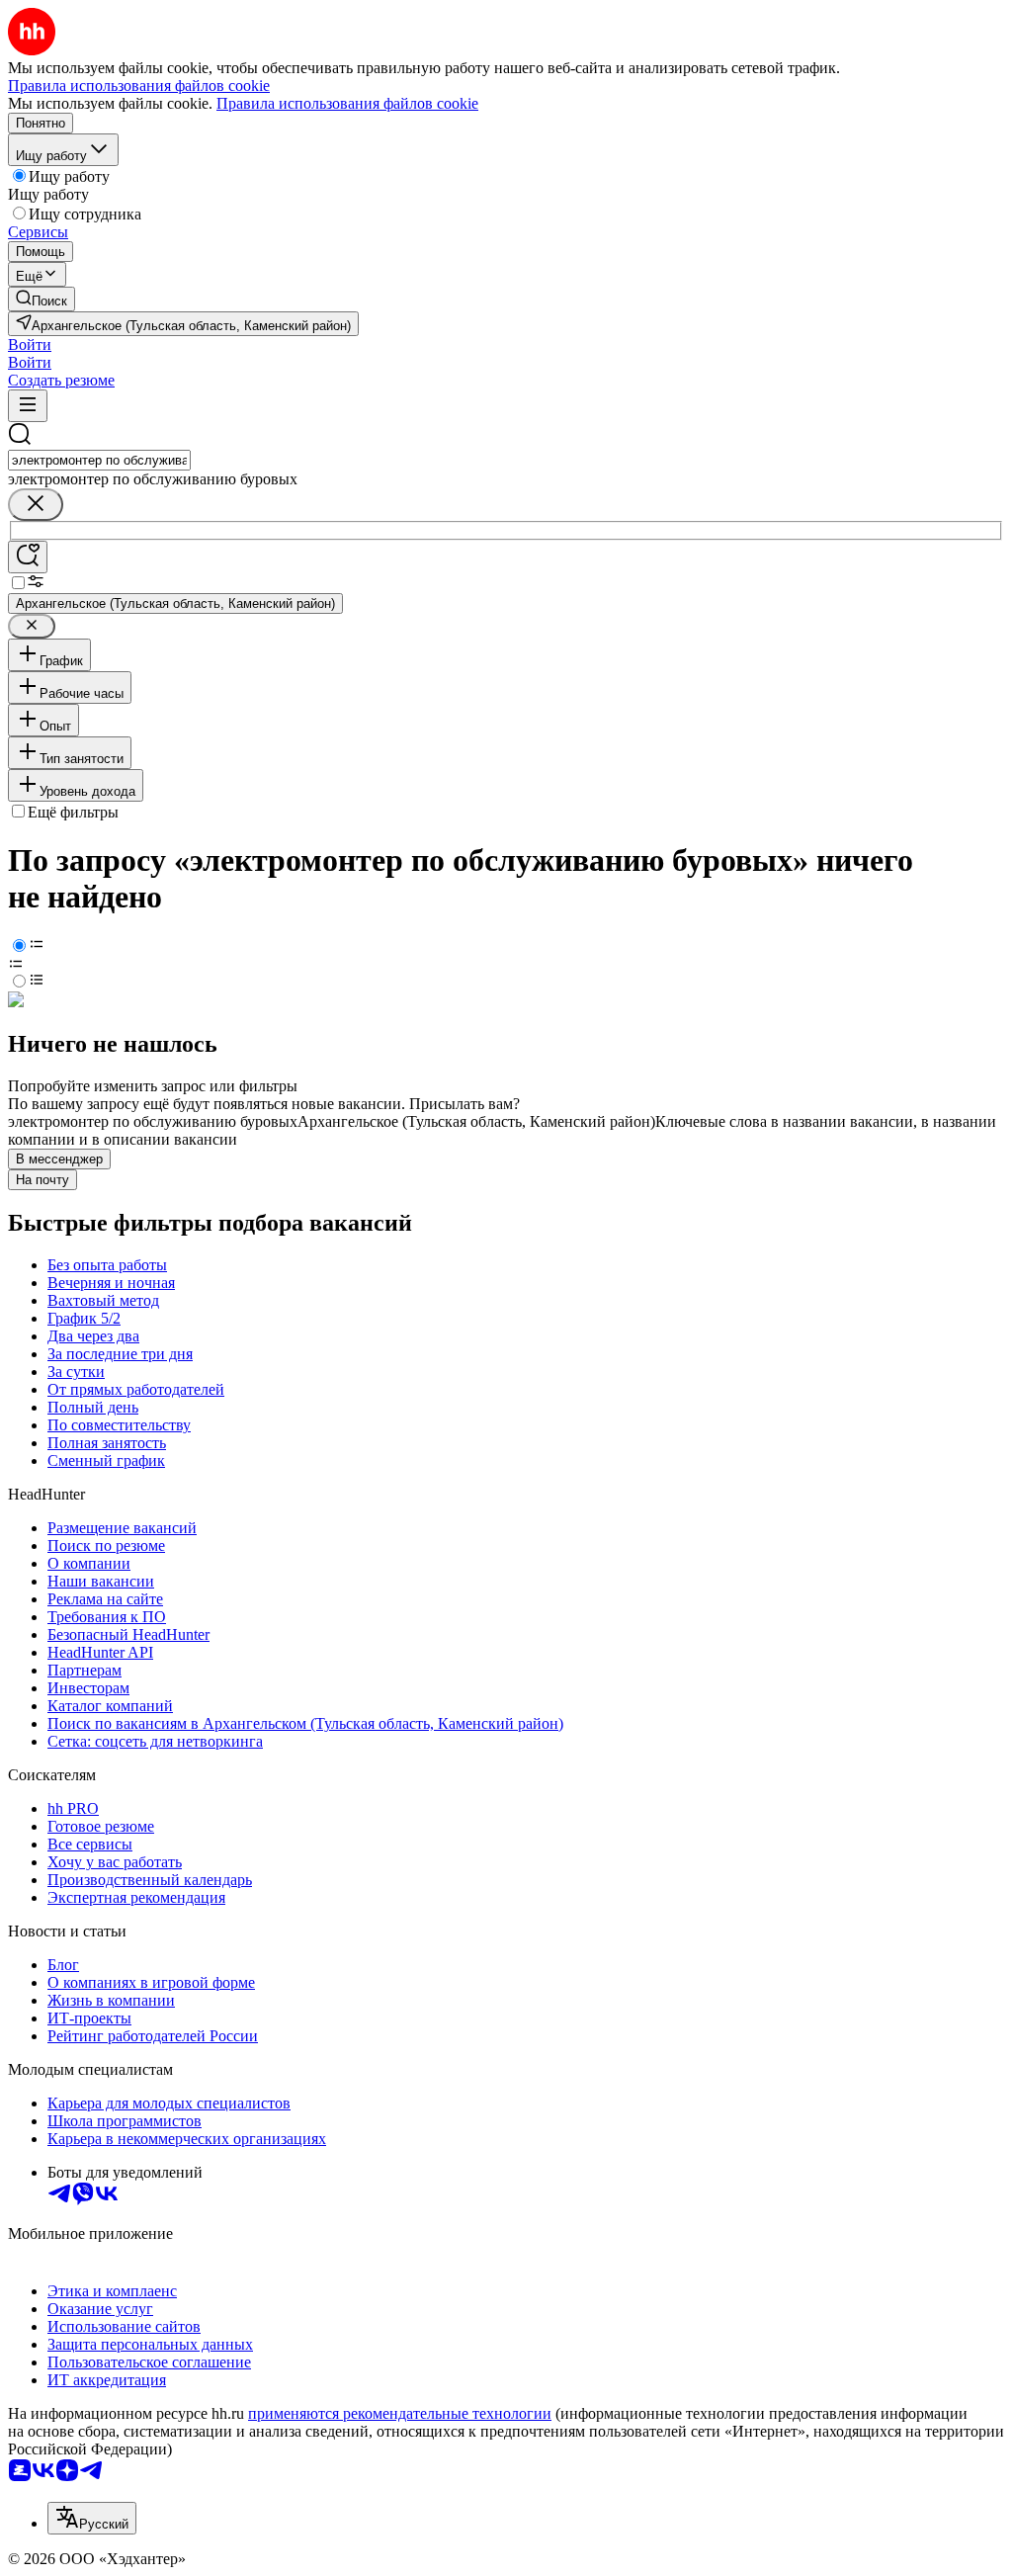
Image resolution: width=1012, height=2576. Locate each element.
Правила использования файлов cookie (347, 103)
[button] (30, 344)
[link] (42, 299)
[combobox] (99, 460)
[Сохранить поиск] (28, 557)
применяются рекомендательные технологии (400, 2413)
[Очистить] (36, 505)
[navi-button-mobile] (28, 406)
